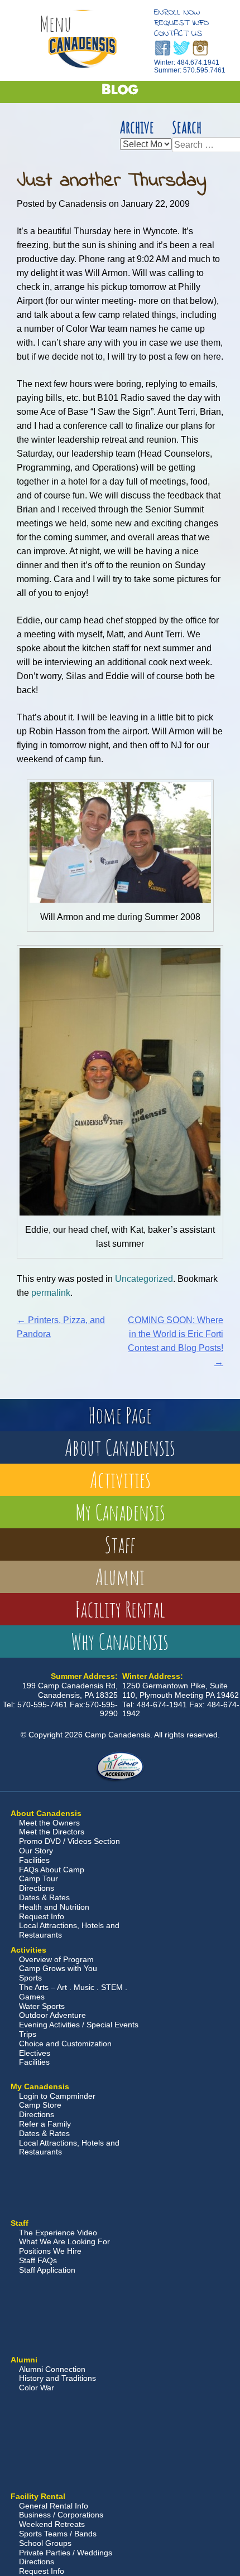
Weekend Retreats (52, 2524)
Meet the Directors (52, 1832)
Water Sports (42, 2006)
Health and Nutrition (54, 1907)
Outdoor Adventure (52, 2015)
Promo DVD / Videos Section (69, 1841)
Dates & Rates (44, 1897)
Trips (28, 2034)
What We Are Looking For (64, 2241)
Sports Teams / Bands (58, 2534)
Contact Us (178, 33)
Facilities (34, 1860)
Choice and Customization (65, 2044)
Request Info (181, 23)
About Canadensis (120, 1447)
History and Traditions (57, 2378)
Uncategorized (144, 1279)
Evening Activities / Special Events (79, 2025)
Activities (120, 1480)
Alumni (120, 1577)
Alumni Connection (52, 2369)
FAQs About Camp (52, 1870)
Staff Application (47, 2270)
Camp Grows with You (58, 1968)
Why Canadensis (120, 1641)
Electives (35, 2053)
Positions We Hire (50, 2251)
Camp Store (40, 2105)
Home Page (120, 1415)
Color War (37, 2388)
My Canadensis (120, 1512)
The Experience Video (58, 2233)
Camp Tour (39, 1878)
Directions (37, 1888)
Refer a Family (45, 2124)
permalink (51, 1293)
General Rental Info (54, 2506)
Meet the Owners (49, 1823)
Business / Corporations (61, 2515)
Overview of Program (56, 1959)
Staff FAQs (38, 2260)
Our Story (36, 1851)
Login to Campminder (57, 2096)
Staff (120, 1544)
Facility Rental (120, 1609)
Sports (30, 1978)
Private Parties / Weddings (66, 2553)
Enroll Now (177, 12)
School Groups (45, 2543)
